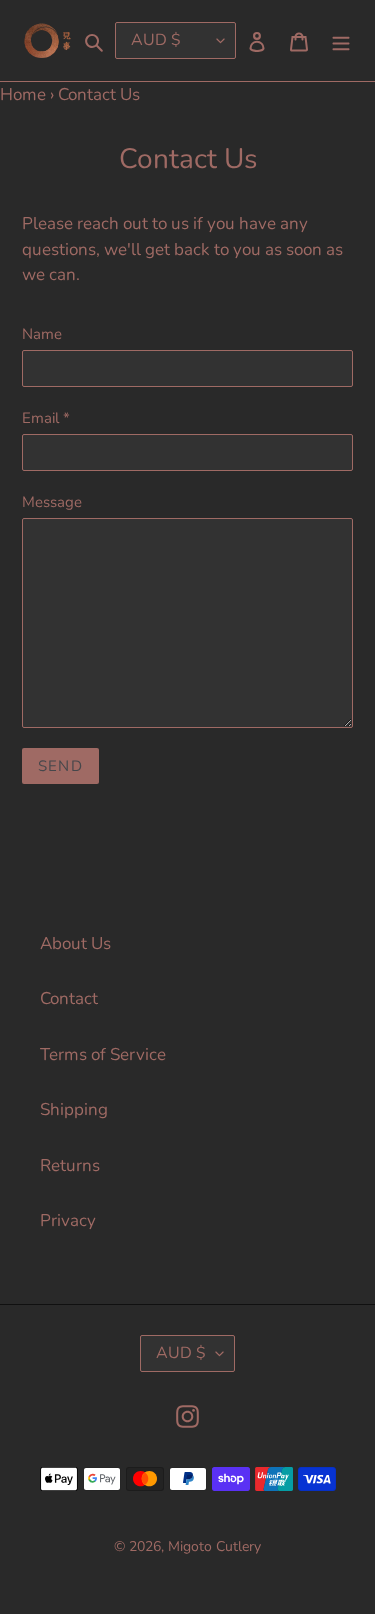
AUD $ (181, 1353)
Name (42, 334)
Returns (70, 1165)
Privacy (68, 1220)
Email (46, 418)
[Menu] (341, 41)
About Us (75, 943)
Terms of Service (103, 1054)
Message (52, 502)
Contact (69, 998)
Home (23, 94)
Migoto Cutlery (214, 1546)
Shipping (74, 1109)
